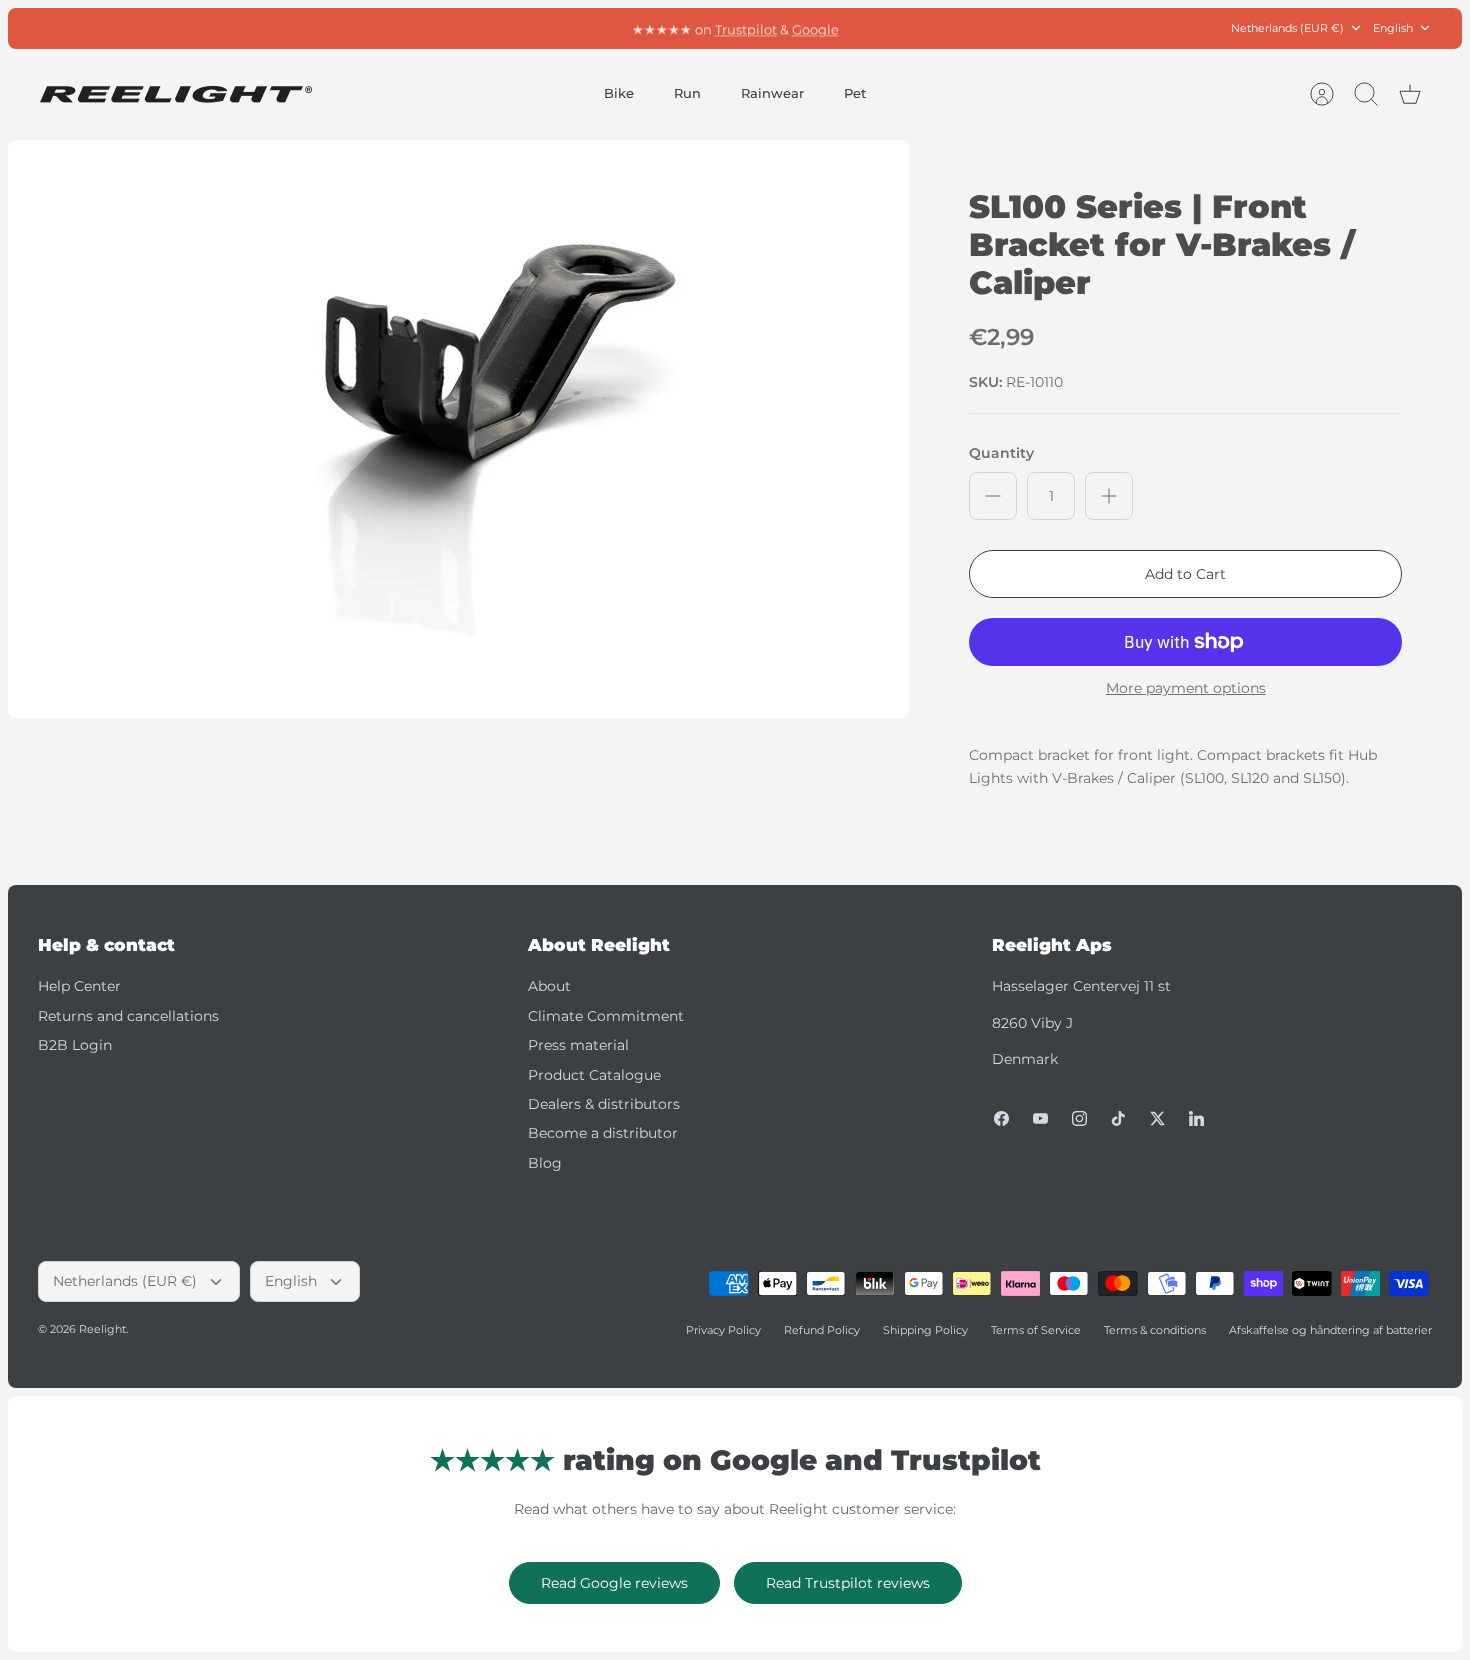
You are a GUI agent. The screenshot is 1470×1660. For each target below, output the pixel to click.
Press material (578, 1045)
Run (687, 93)
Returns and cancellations (128, 1016)
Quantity (1001, 453)
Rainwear (772, 93)
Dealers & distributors (604, 1104)
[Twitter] (1157, 1118)
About (549, 986)
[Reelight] (175, 94)
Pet (855, 93)
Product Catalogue (594, 1075)
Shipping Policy (925, 1330)
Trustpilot (746, 28)
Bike (619, 93)
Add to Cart (1185, 574)
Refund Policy (822, 1330)
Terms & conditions (1155, 1330)
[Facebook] (1001, 1118)
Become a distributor (603, 1133)
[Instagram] (1079, 1118)
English (1393, 28)
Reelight (102, 1329)
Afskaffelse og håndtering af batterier (1330, 1330)
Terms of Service (1036, 1330)
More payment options (1186, 688)
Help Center (79, 986)
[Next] (966, 28)
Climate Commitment (606, 1016)
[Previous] (504, 28)
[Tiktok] (1118, 1118)
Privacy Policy (723, 1330)
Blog (545, 1163)
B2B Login (75, 1045)
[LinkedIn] (1196, 1118)
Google (815, 28)
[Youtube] (1040, 1118)
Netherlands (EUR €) (1287, 28)
